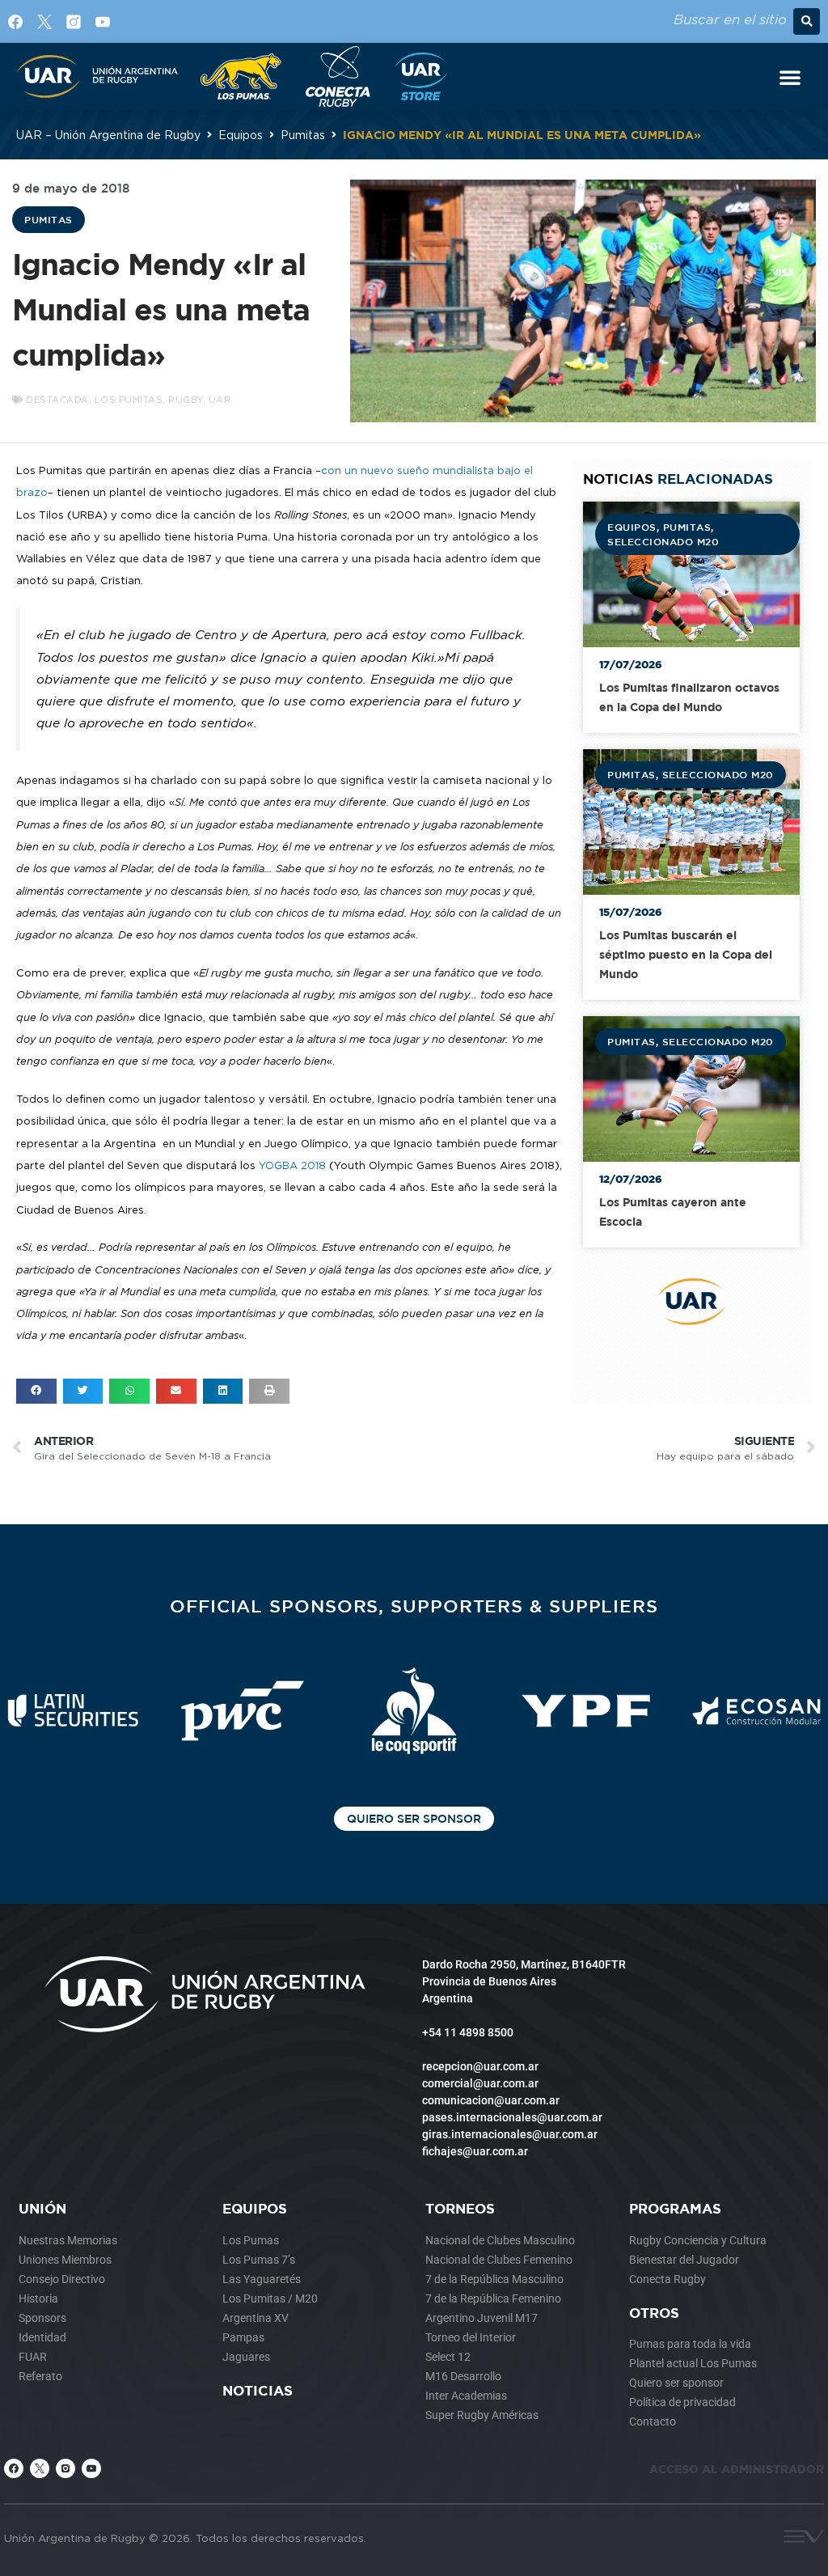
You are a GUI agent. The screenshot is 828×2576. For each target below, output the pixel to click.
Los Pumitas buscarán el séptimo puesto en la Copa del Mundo (686, 954)
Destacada (57, 400)
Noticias (258, 2390)
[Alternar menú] (790, 77)
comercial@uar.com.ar (480, 2083)
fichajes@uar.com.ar (475, 2151)
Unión (42, 2208)
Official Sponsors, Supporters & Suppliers (414, 1606)
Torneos (460, 2208)
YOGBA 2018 (292, 1165)
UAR (220, 400)
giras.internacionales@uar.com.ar (510, 2134)
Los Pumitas (129, 400)
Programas (675, 2208)
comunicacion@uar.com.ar (491, 2100)
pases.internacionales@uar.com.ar (512, 2117)
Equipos (241, 135)
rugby (186, 400)
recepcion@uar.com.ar (480, 2066)
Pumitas (303, 135)
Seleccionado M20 (663, 541)
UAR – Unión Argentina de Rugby (108, 135)
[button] (807, 21)
